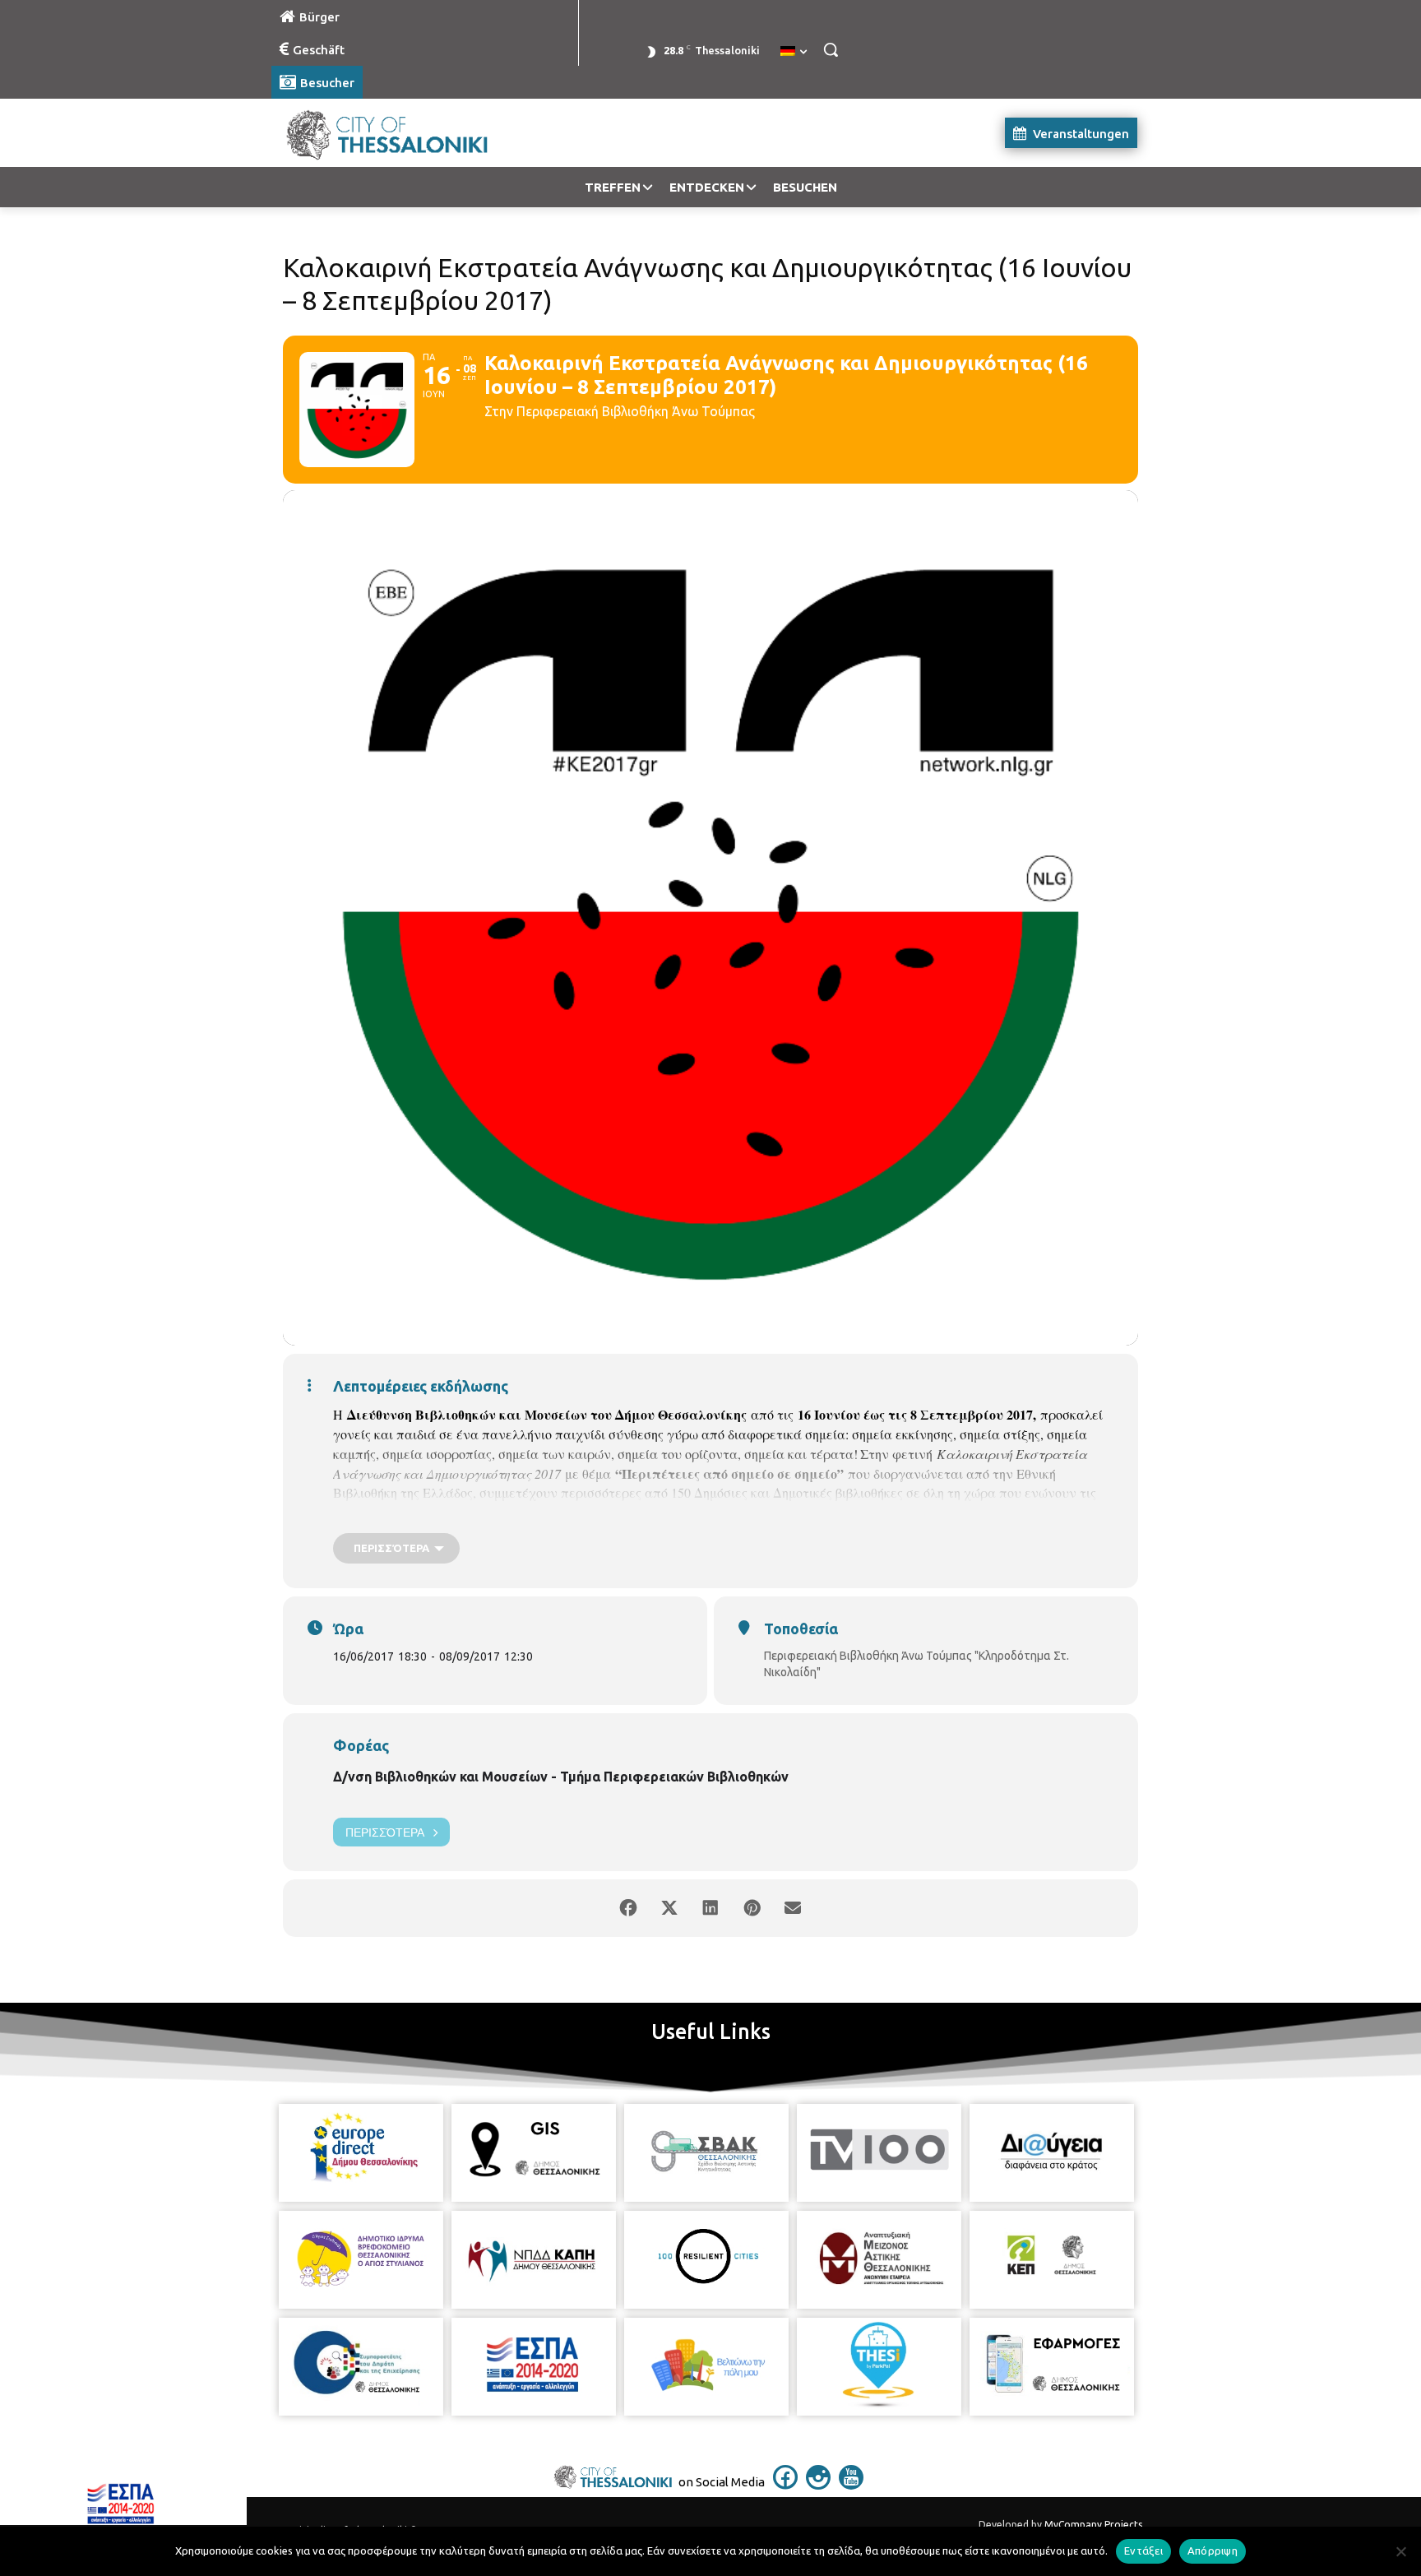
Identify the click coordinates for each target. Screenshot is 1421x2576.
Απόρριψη (1213, 2551)
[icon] (785, 2485)
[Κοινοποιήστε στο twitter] (669, 1908)
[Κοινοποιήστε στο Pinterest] (752, 1908)
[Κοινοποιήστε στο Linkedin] (710, 1908)
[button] (831, 49)
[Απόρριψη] (1400, 2551)
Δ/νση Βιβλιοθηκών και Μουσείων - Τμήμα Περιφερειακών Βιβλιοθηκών (561, 1777)
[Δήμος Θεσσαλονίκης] (403, 133)
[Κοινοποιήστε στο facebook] (628, 1908)
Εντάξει (1143, 2551)
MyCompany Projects (1093, 2525)
